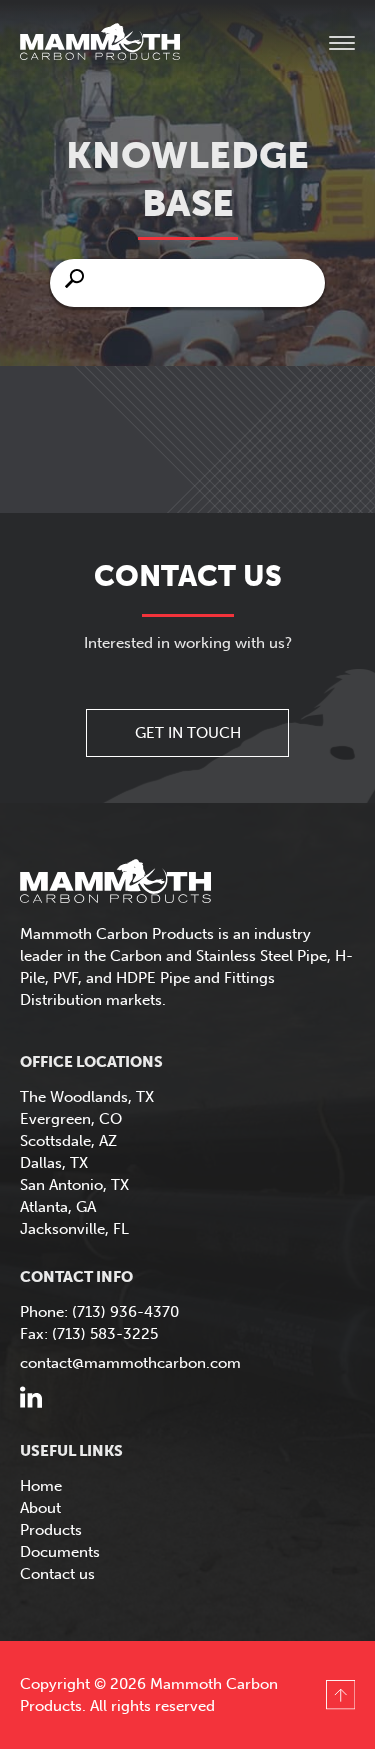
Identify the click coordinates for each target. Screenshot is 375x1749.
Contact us (57, 1574)
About (40, 1508)
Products (51, 1530)
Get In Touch (188, 733)
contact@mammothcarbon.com (130, 1363)
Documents (60, 1552)
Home (41, 1486)
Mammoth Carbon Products (120, 44)
